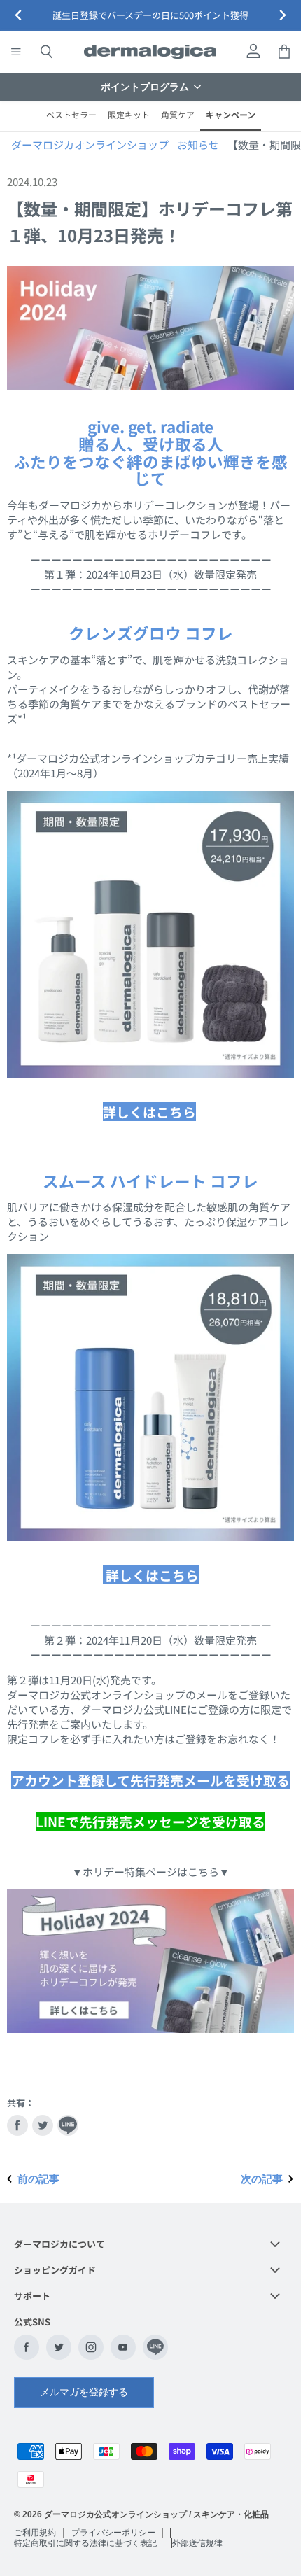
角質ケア (178, 114)
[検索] (46, 52)
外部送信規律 (197, 2543)
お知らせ (198, 145)
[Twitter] (59, 2347)
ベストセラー (71, 114)
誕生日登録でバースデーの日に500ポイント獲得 (150, 15)
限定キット (129, 114)
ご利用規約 (35, 2533)
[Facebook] (27, 2347)
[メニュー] (16, 52)
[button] (150, 87)
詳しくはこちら (149, 1112)
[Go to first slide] (282, 16)
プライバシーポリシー (113, 2533)
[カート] (284, 52)
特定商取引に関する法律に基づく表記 (85, 2543)
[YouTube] (123, 2347)
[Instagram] (91, 2347)
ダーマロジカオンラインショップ (90, 145)
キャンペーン (231, 114)
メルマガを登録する (84, 2392)
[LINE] (155, 2347)
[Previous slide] (19, 16)
